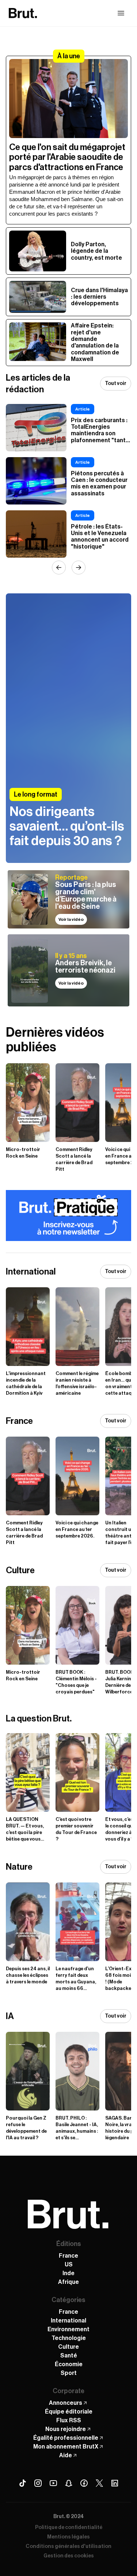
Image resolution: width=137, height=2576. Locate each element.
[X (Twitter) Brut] (99, 2483)
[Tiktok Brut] (23, 2483)
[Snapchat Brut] (69, 2483)
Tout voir (116, 384)
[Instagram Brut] (38, 2483)
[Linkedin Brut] (115, 2483)
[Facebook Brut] (84, 2483)
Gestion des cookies (69, 2556)
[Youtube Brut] (53, 2483)
